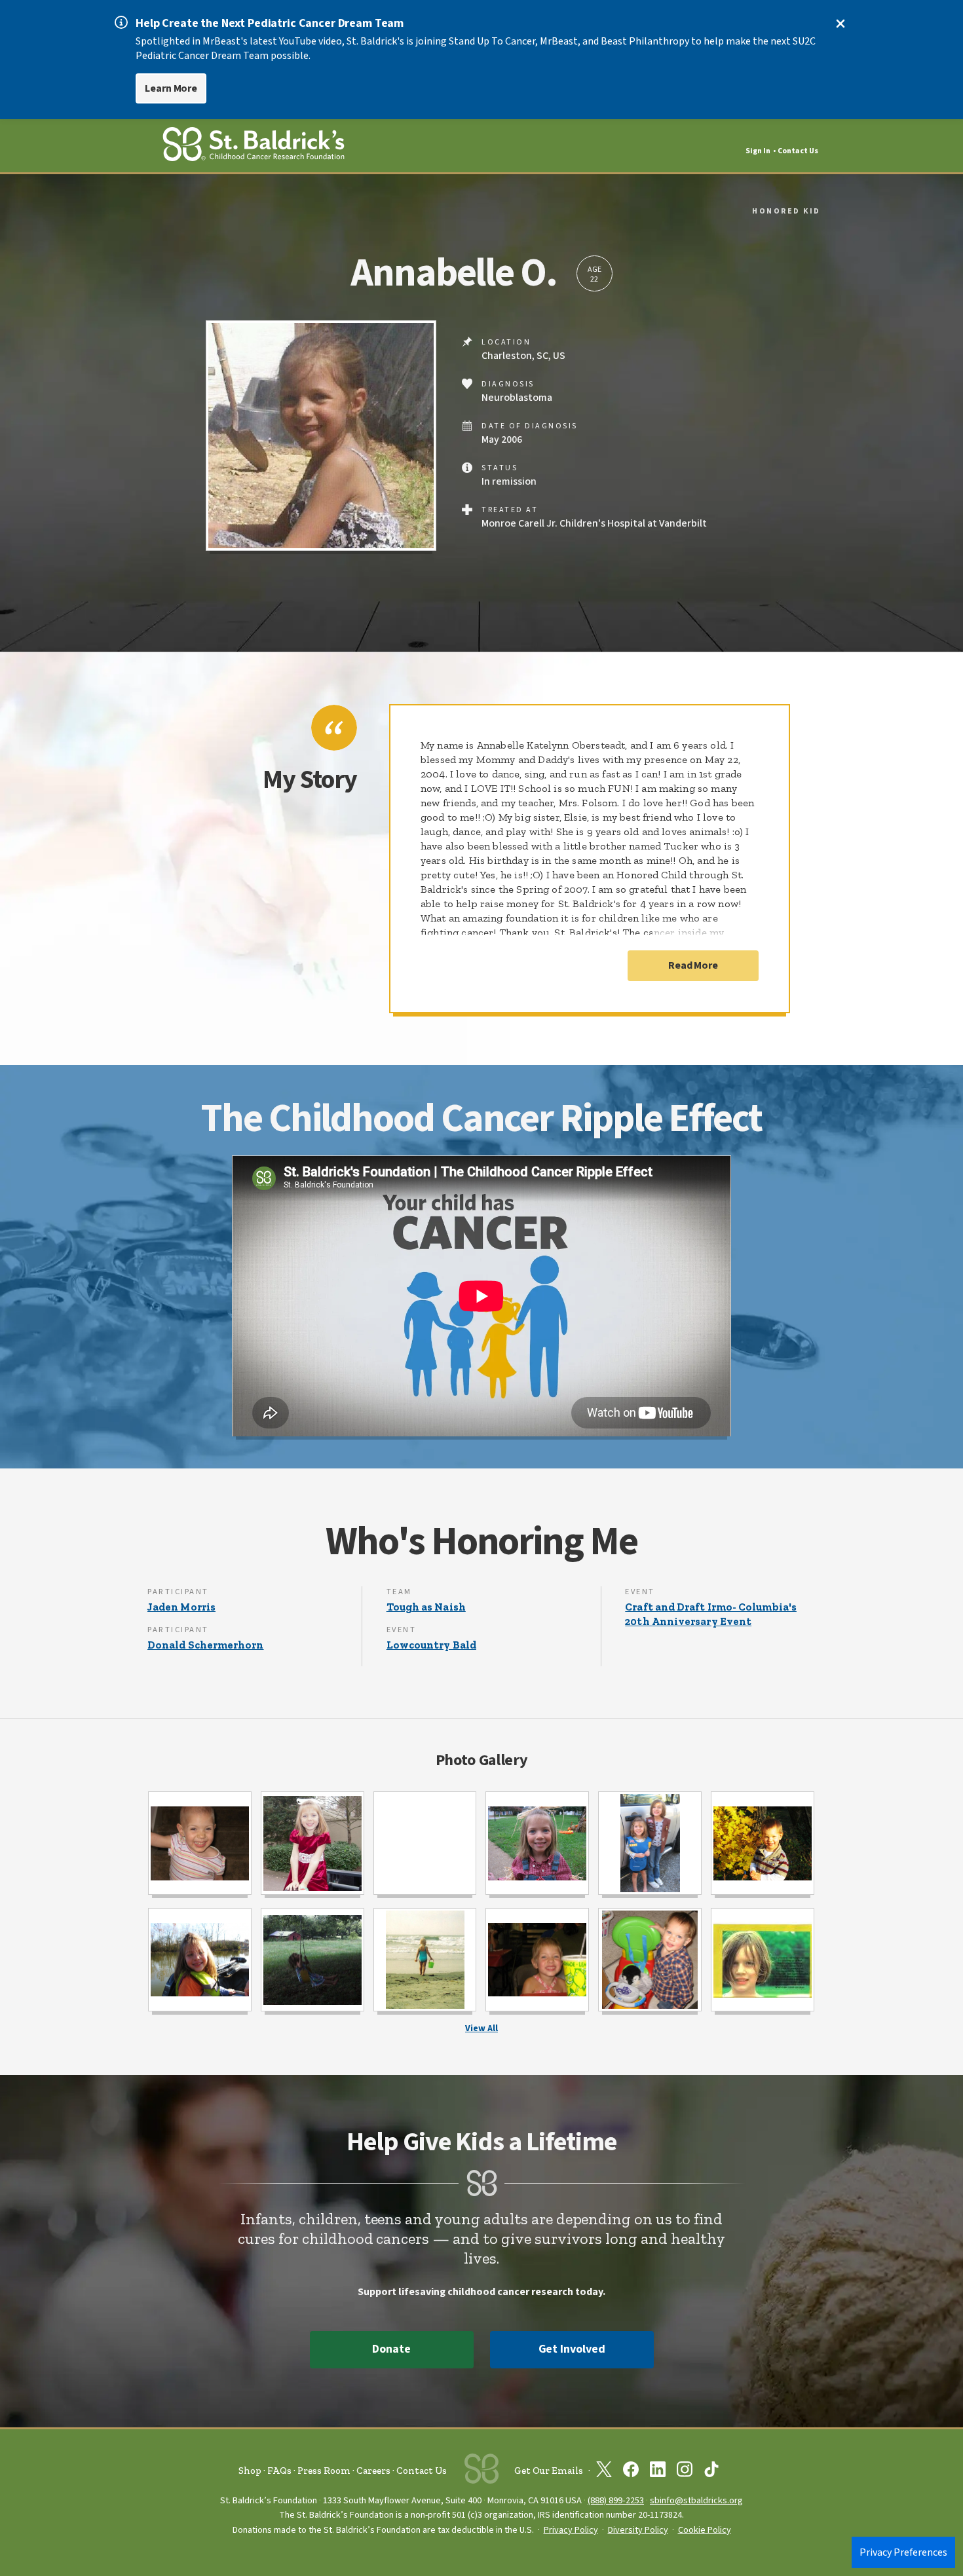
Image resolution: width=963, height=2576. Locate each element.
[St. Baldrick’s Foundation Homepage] (254, 146)
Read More (693, 965)
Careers (373, 2471)
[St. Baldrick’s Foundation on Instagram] (685, 2472)
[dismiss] (840, 24)
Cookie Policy (705, 2530)
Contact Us (798, 151)
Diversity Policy (638, 2530)
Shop (250, 2471)
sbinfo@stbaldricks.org (696, 2500)
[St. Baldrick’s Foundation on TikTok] (711, 2472)
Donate (391, 2349)
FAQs (279, 2471)
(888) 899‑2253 (616, 2500)
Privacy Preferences (903, 2552)
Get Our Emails (549, 2471)
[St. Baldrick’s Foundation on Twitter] (604, 2472)
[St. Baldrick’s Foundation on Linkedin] (658, 2472)
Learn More (171, 88)
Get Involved (572, 2349)
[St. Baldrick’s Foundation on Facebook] (631, 2472)
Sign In (758, 151)
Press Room (324, 2471)
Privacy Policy (571, 2530)
